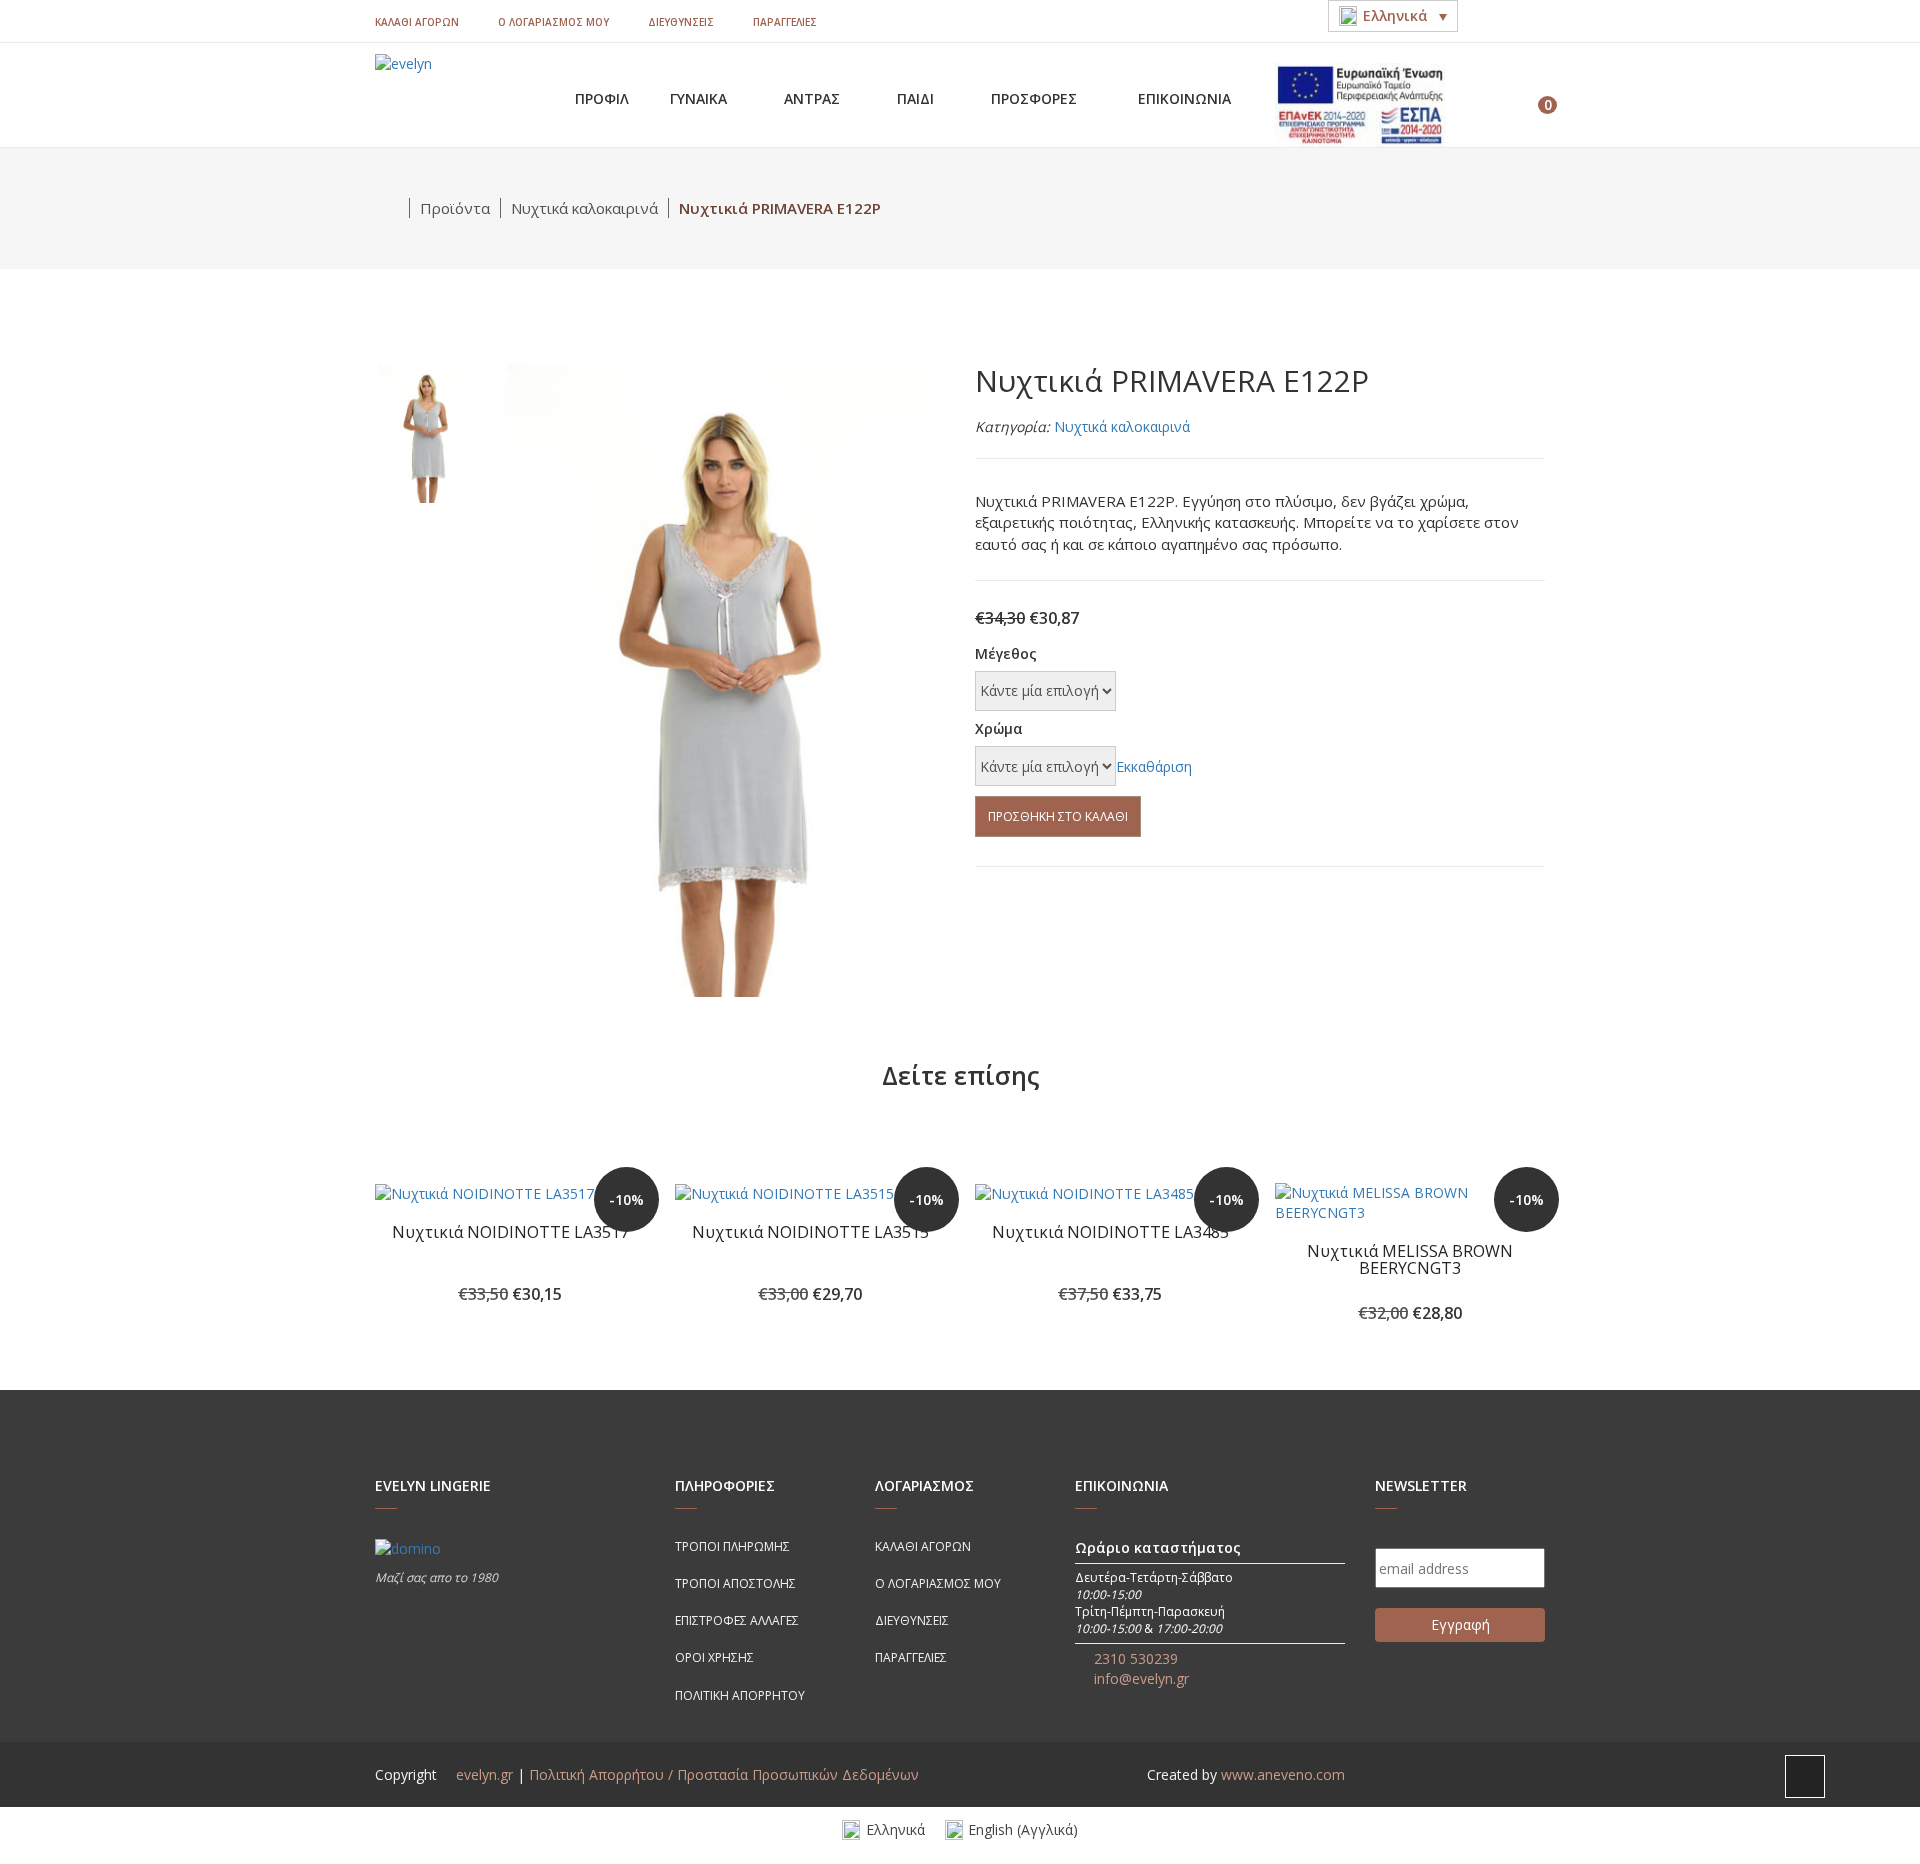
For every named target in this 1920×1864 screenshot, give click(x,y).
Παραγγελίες (785, 22)
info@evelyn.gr (1141, 1678)
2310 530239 (1136, 1658)
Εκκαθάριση (1154, 766)
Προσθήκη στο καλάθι (1058, 816)
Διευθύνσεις (681, 22)
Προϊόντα (455, 208)
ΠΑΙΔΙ (917, 98)
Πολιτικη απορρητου (740, 1695)
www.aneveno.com (1283, 1774)
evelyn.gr (484, 1774)
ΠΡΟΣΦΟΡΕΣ (1036, 98)
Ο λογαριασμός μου (553, 22)
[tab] (425, 431)
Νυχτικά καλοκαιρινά (584, 208)
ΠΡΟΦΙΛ (602, 98)
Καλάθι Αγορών (417, 22)
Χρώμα (999, 728)
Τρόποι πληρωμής (732, 1546)
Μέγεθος (1006, 653)
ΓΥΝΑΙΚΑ (700, 98)
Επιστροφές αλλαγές (737, 1620)
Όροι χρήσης (714, 1657)
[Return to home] (392, 208)
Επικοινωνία (1184, 98)
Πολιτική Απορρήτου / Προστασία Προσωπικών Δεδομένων (724, 1774)
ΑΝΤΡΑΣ (814, 98)
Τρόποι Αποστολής (735, 1583)
